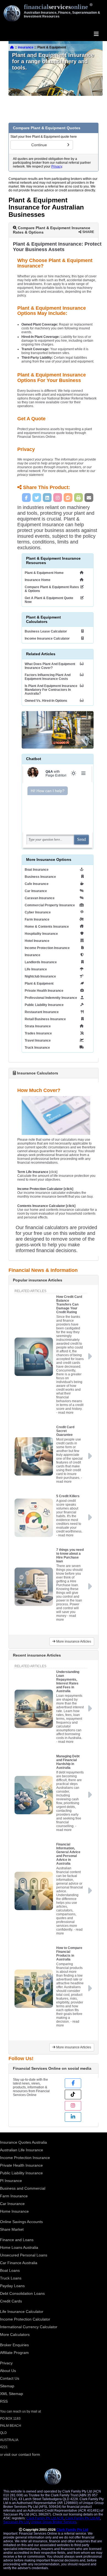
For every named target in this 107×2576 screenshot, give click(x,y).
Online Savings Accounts (21, 2222)
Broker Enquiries (14, 2345)
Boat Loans (10, 2270)
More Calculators (15, 2334)
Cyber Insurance (38, 912)
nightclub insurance (40, 976)
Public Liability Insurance (44, 1005)
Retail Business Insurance (45, 1019)
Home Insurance (14, 2211)
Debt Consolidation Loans (22, 2293)
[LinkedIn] (47, 498)
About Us (8, 2371)
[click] (45, 1189)
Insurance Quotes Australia (23, 2142)
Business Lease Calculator (46, 631)
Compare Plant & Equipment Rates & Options (52, 589)
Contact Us (10, 2378)
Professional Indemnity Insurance (51, 998)
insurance (26, 47)
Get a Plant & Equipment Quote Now (49, 600)
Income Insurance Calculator (47, 639)
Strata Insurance (38, 1026)
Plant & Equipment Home (44, 573)
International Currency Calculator (29, 2327)
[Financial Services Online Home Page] (12, 47)
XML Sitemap (12, 2394)
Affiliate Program (14, 2353)
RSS (4, 2401)
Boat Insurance (37, 870)
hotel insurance (37, 941)
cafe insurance (37, 884)
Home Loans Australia (19, 2247)
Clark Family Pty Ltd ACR (45, 2518)
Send (81, 839)
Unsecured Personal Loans (24, 2255)
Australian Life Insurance (22, 2150)
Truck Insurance (37, 1048)
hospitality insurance (41, 934)
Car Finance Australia (19, 2263)
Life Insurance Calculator (22, 2311)
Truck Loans (11, 2278)
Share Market (12, 2229)
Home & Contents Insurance (47, 927)
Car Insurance (36, 891)
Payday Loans (12, 2286)
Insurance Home (38, 580)
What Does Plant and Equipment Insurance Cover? (50, 666)
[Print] (78, 498)
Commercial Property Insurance (50, 905)
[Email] (89, 498)
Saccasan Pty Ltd (16, 2522)
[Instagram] (58, 498)
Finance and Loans (17, 2240)
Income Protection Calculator (25, 2319)
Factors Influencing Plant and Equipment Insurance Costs (48, 677)
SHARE (88, 232)
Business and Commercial (23, 2188)
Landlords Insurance (41, 962)
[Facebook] (26, 498)
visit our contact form (22, 2454)
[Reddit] (68, 498)
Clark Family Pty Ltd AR (83, 2518)
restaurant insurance (42, 1012)
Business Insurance (40, 877)
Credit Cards (11, 2301)
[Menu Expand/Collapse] (96, 34)
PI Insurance (11, 2181)
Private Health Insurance (44, 991)
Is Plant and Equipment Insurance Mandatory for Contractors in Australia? (51, 690)
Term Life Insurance (33, 1172)
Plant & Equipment (39, 984)
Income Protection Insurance (47, 948)
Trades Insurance (38, 1033)
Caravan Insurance (40, 898)
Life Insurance (36, 969)
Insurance (33, 955)
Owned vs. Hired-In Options (46, 701)
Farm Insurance (37, 919)
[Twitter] (37, 498)
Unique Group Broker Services (54, 2522)
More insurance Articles (73, 1641)
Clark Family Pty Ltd (72, 2530)
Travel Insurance (38, 1040)
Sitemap (7, 2386)
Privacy (57, 166)
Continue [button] (39, 145)
